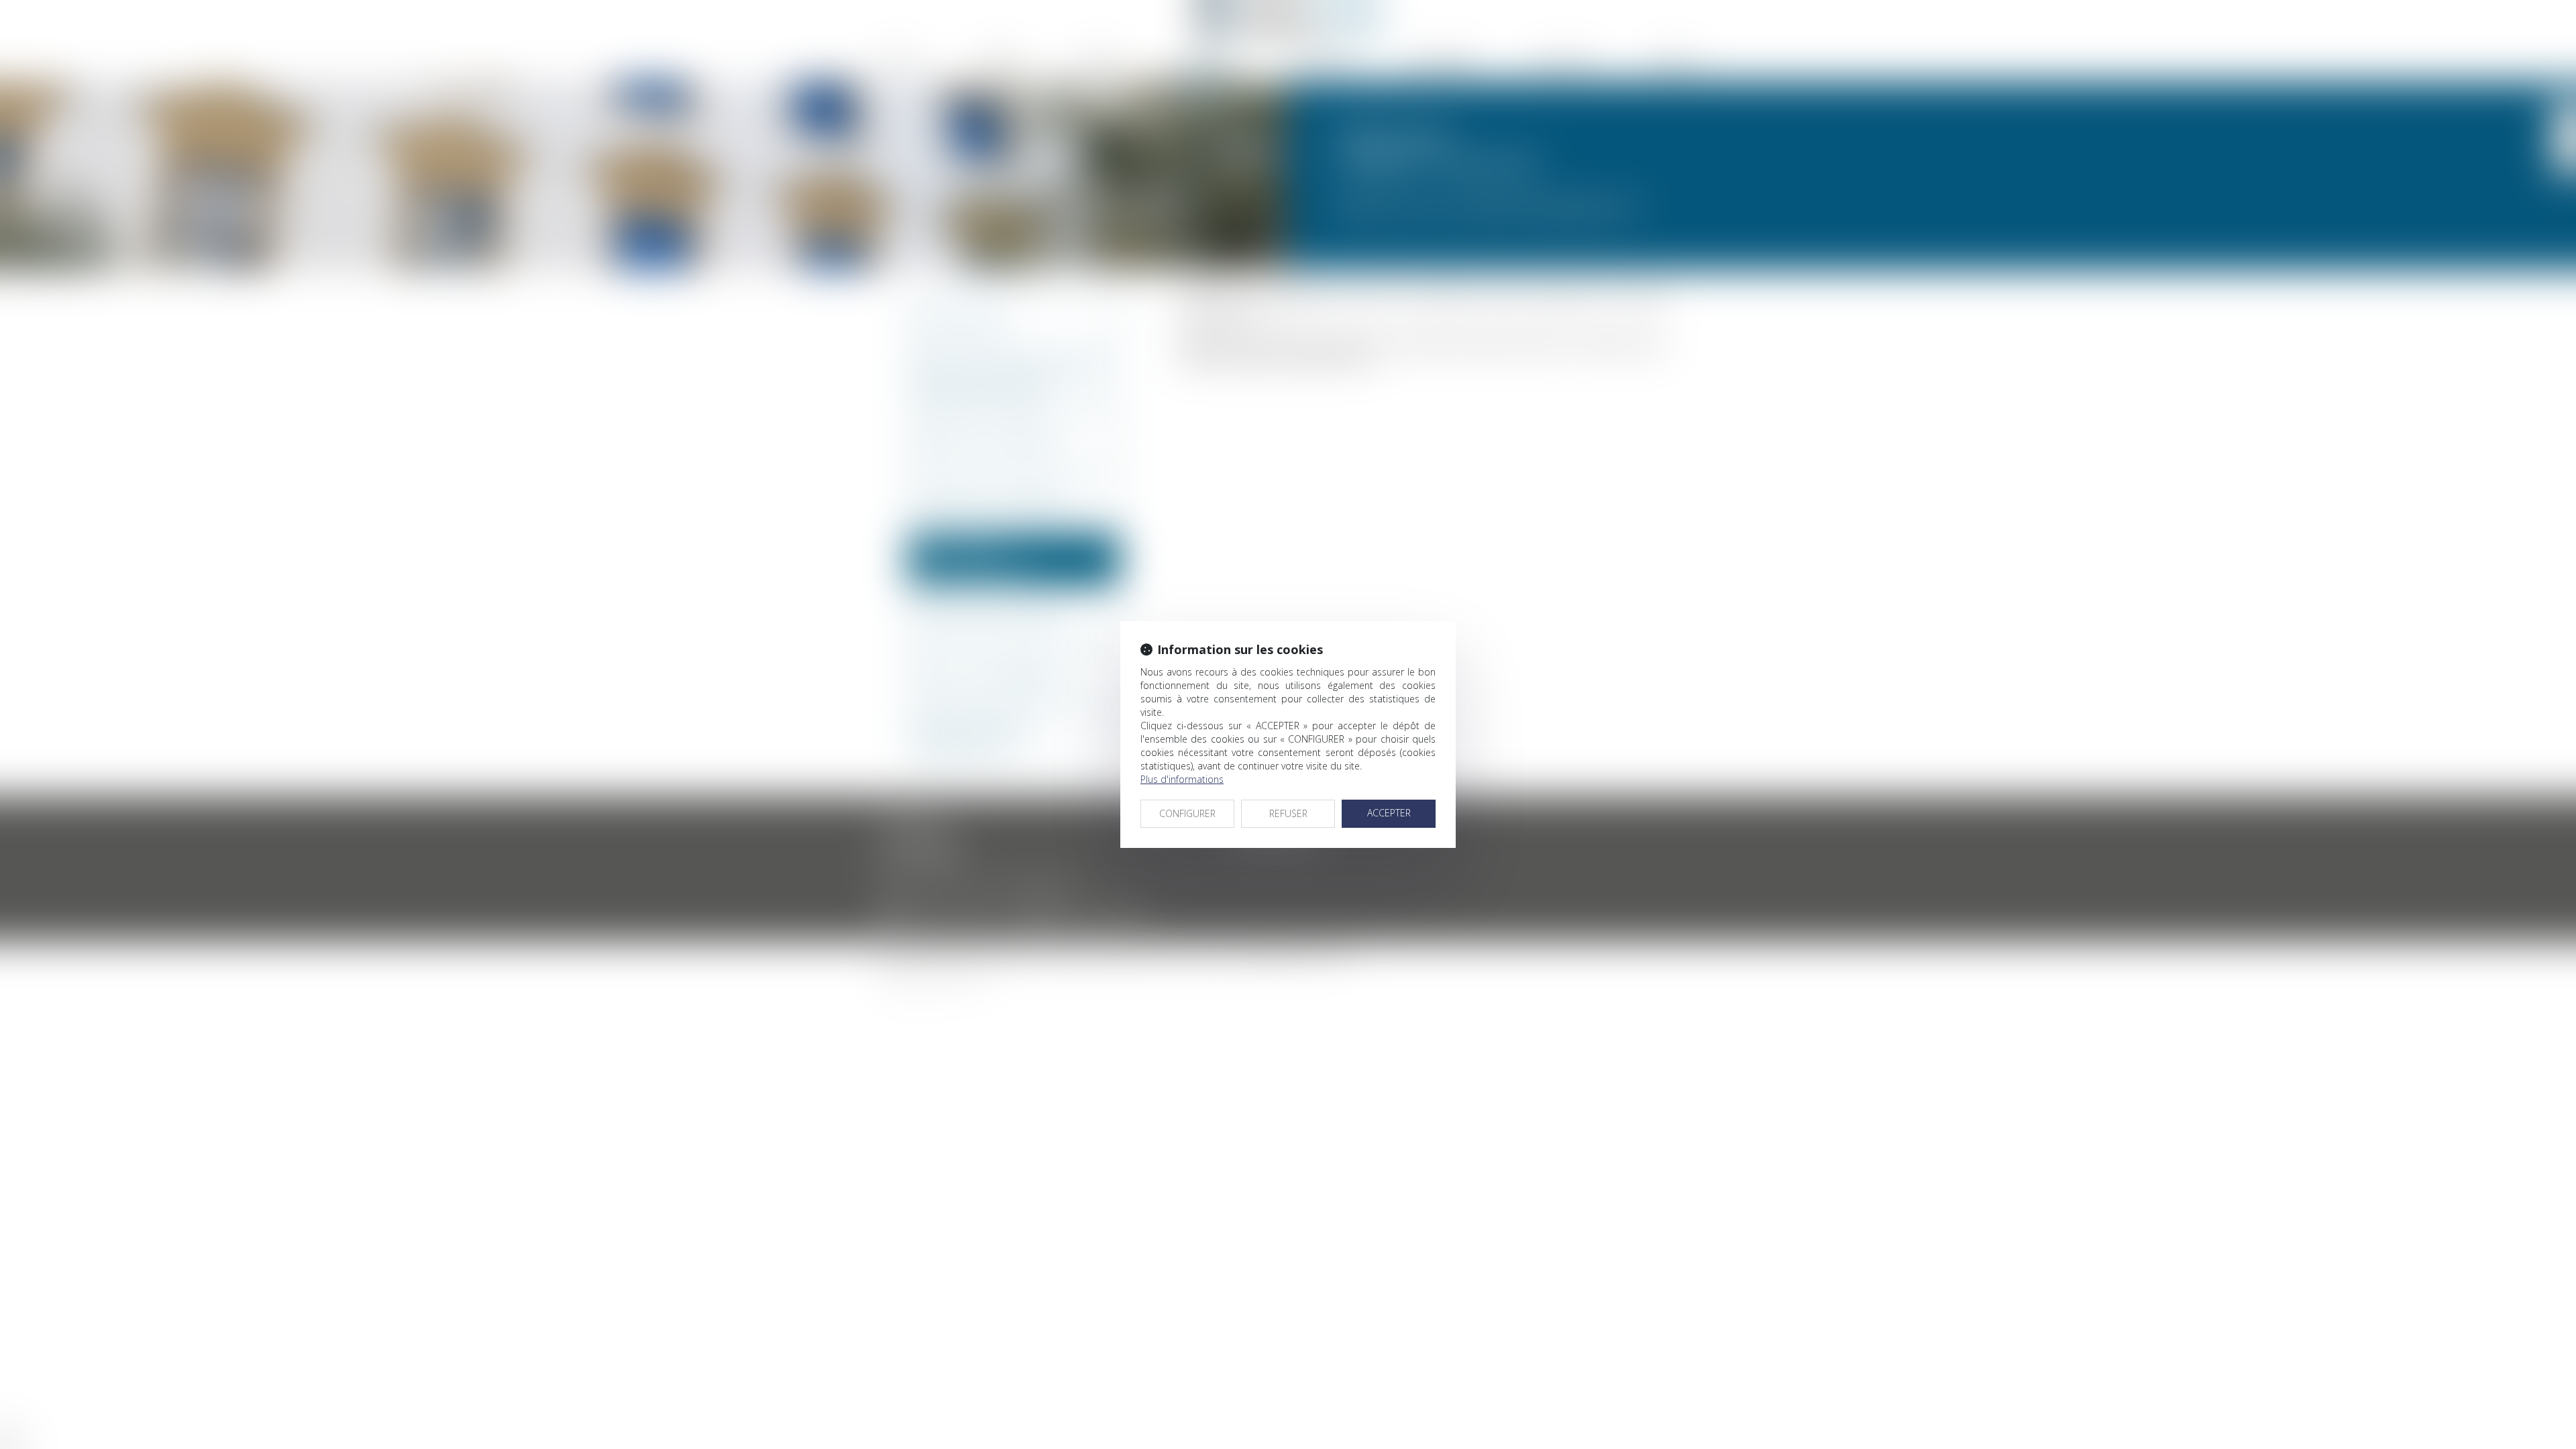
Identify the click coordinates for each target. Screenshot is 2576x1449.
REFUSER (1288, 813)
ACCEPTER (1389, 813)
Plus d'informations (1182, 779)
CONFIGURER (1187, 813)
